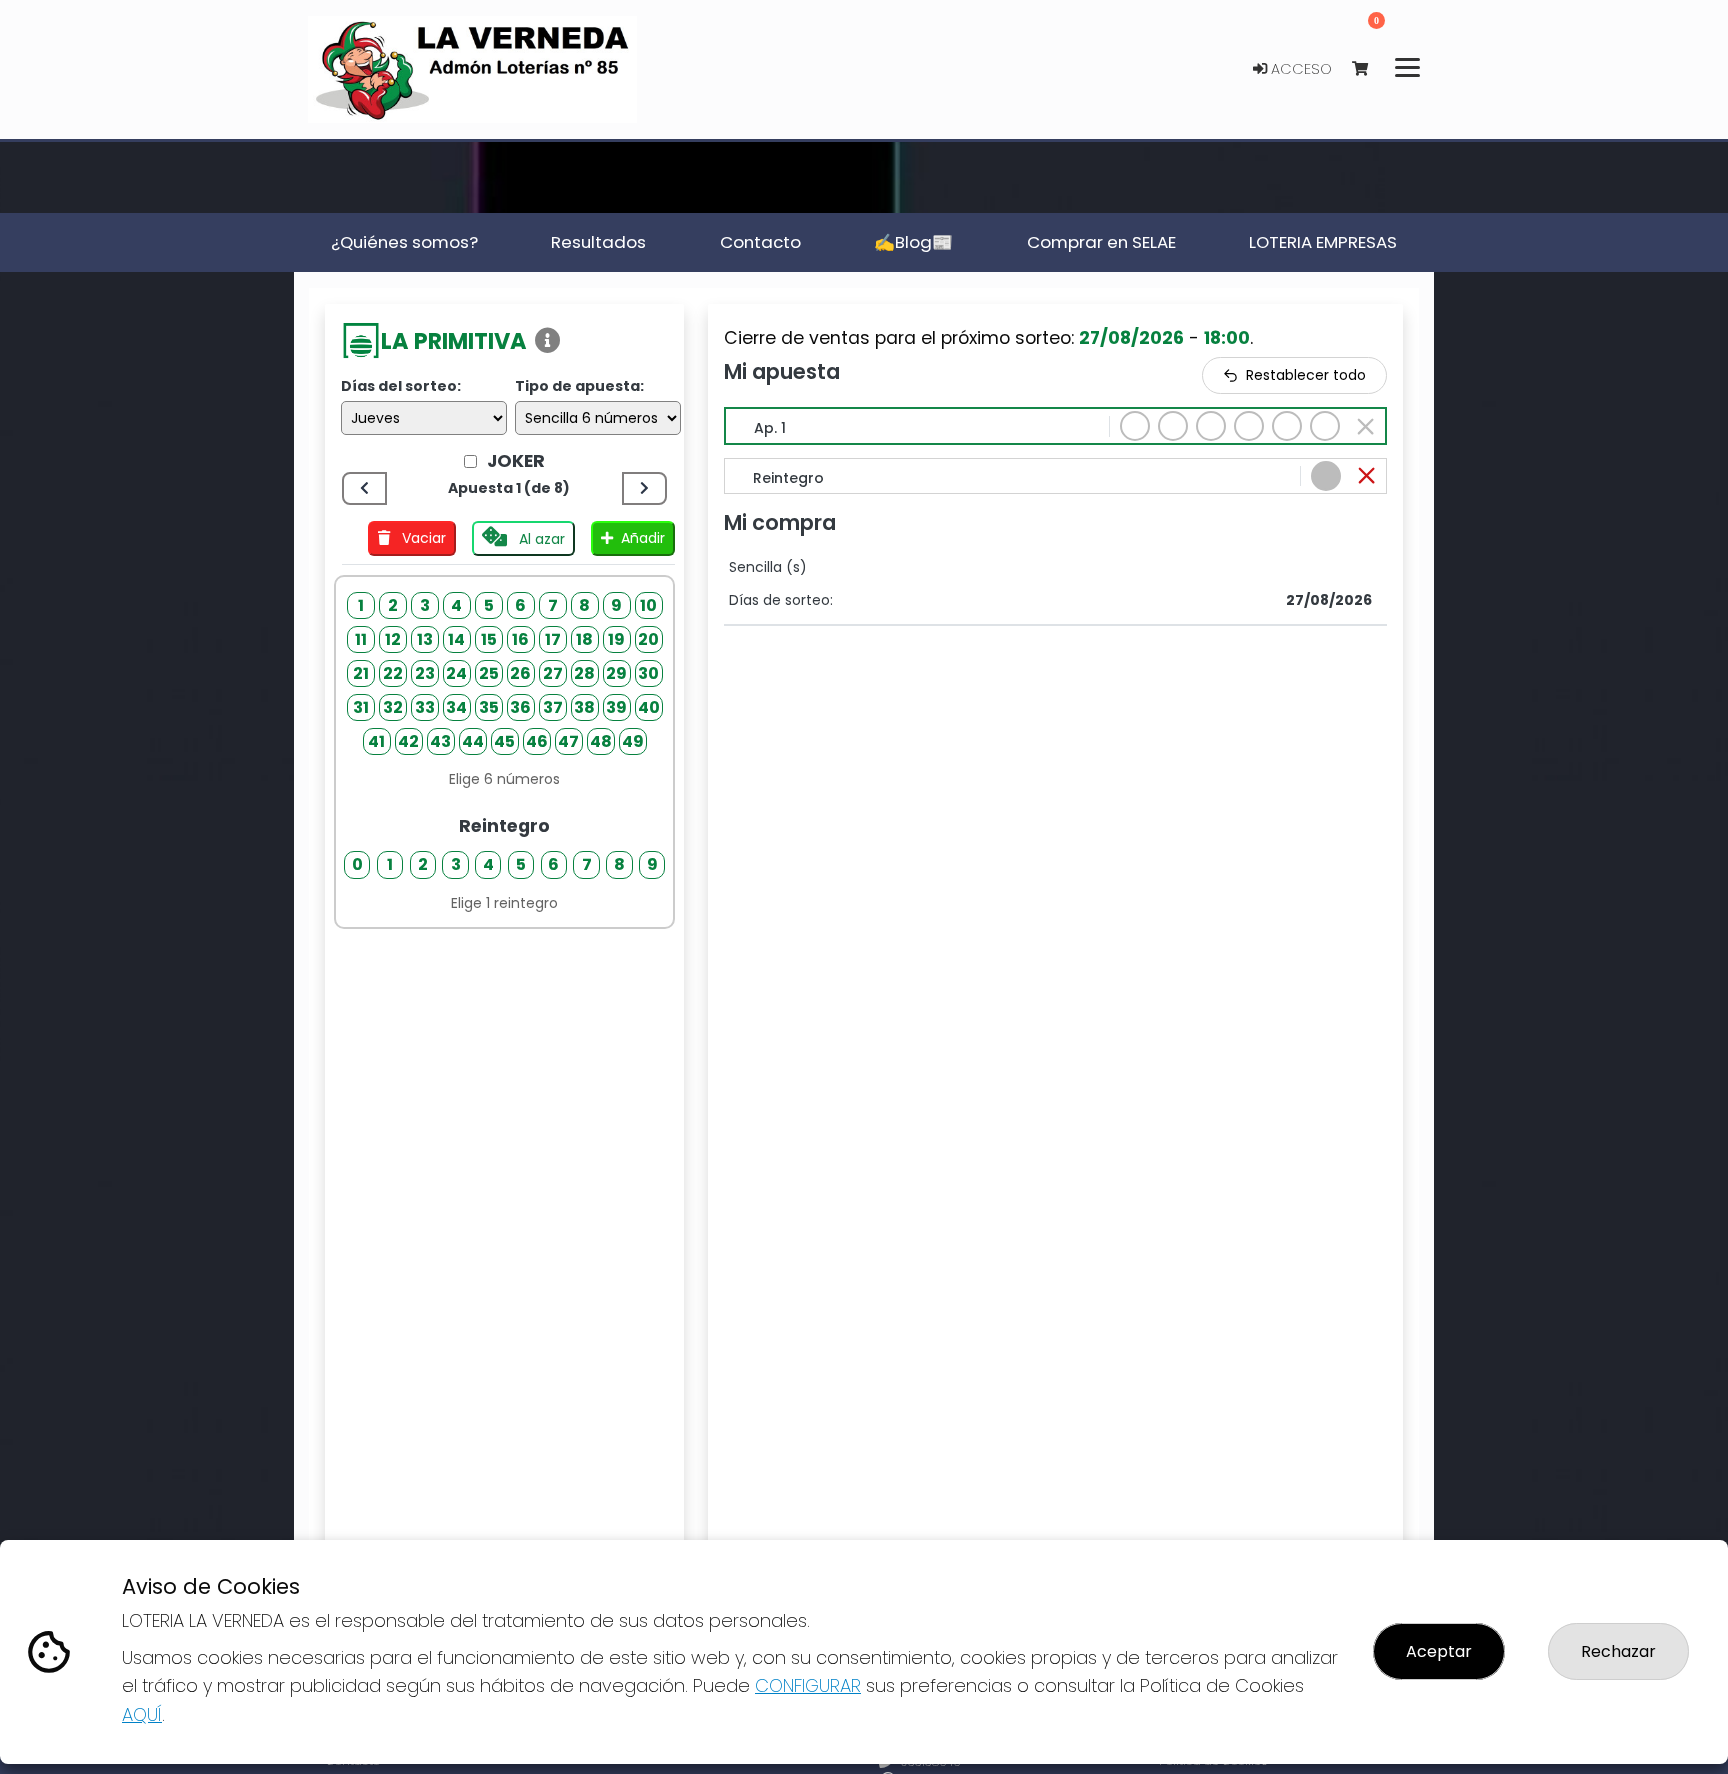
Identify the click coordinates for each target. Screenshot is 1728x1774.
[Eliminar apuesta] (1365, 426)
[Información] (548, 341)
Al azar (540, 539)
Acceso (1299, 69)
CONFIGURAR (808, 1685)
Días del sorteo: (401, 386)
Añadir (643, 538)
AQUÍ (142, 1714)
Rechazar (1618, 1651)
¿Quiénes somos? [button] (404, 242)
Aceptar (1439, 1651)
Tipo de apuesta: (579, 386)
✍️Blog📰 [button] (913, 242)
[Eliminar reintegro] (1366, 475)
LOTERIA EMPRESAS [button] (1323, 242)
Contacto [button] (760, 242)
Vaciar (422, 538)
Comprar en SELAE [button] (1101, 242)
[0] (1369, 69)
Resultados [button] (598, 242)
